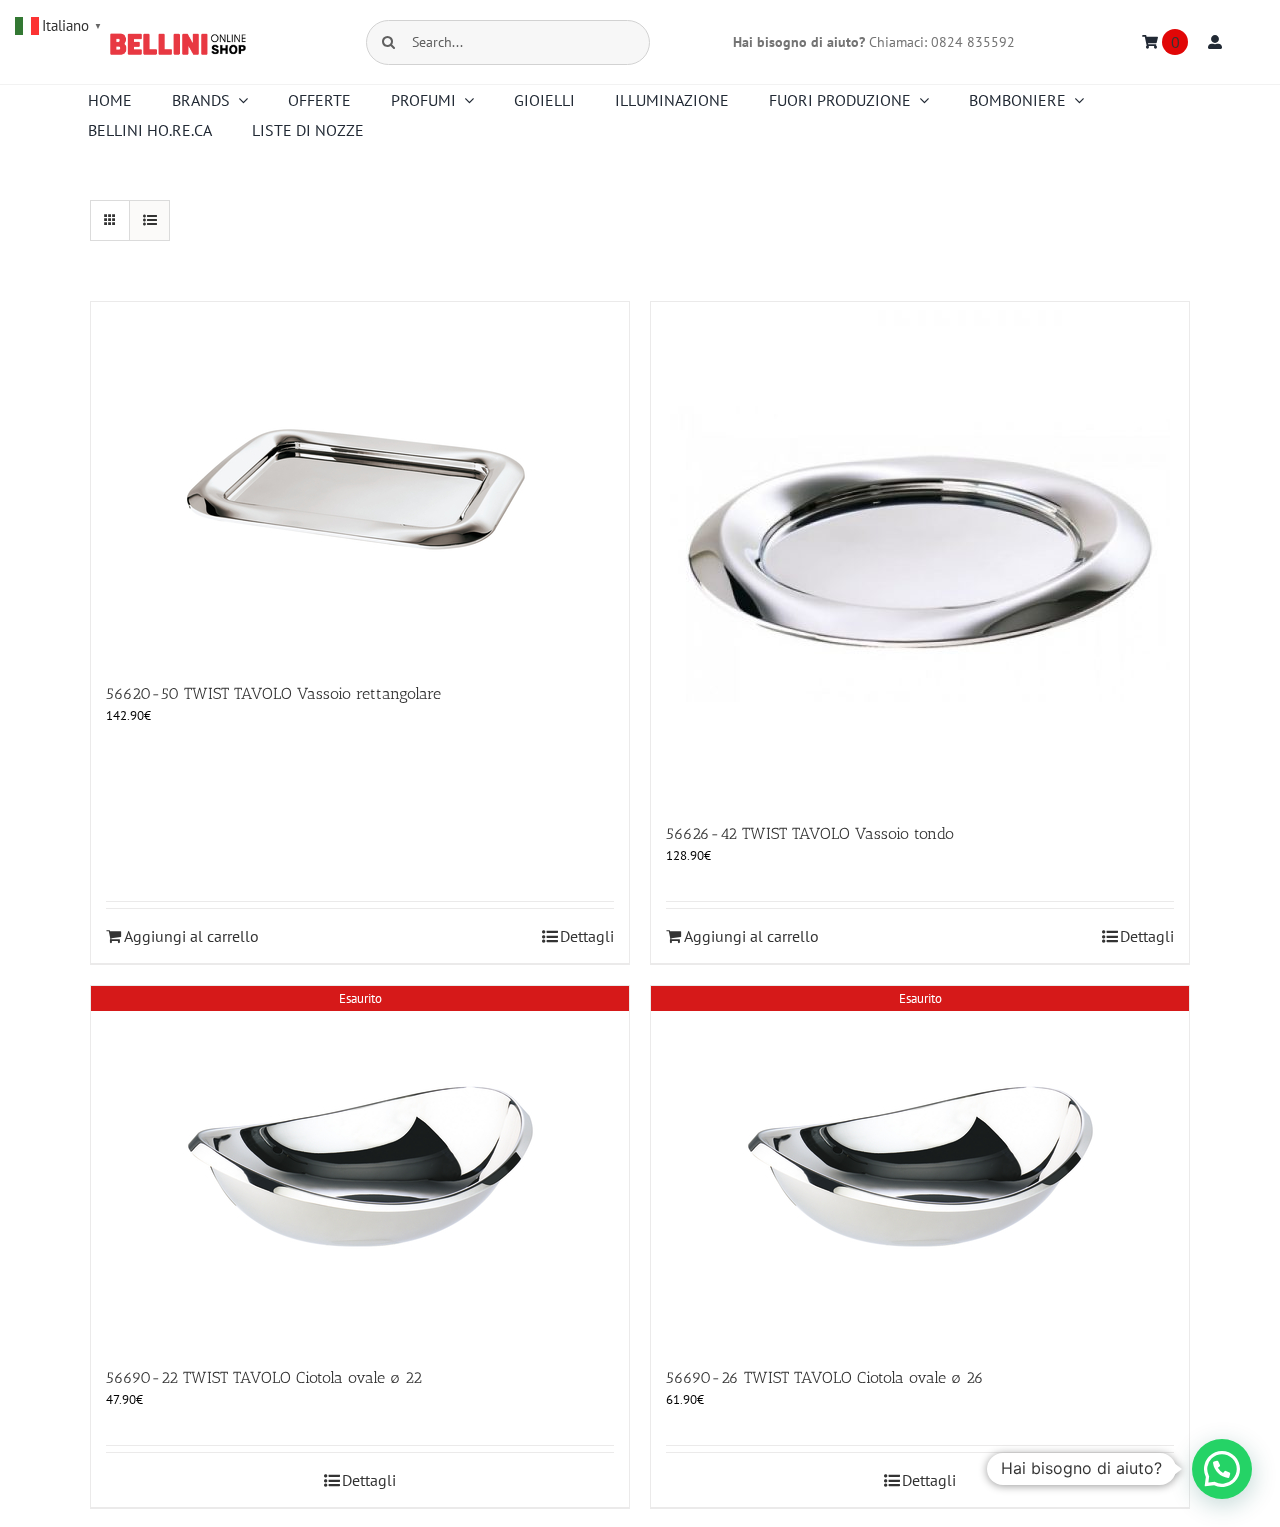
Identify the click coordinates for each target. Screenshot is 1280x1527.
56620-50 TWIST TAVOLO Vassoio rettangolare (273, 693)
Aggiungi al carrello (191, 936)
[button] (1222, 1469)
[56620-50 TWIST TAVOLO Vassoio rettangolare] (360, 482)
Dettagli (587, 936)
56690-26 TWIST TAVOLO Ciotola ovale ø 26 (825, 1377)
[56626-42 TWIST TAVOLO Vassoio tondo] (920, 552)
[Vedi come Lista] (149, 220)
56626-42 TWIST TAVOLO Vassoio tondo (810, 833)
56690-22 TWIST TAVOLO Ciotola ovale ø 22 (264, 1377)
